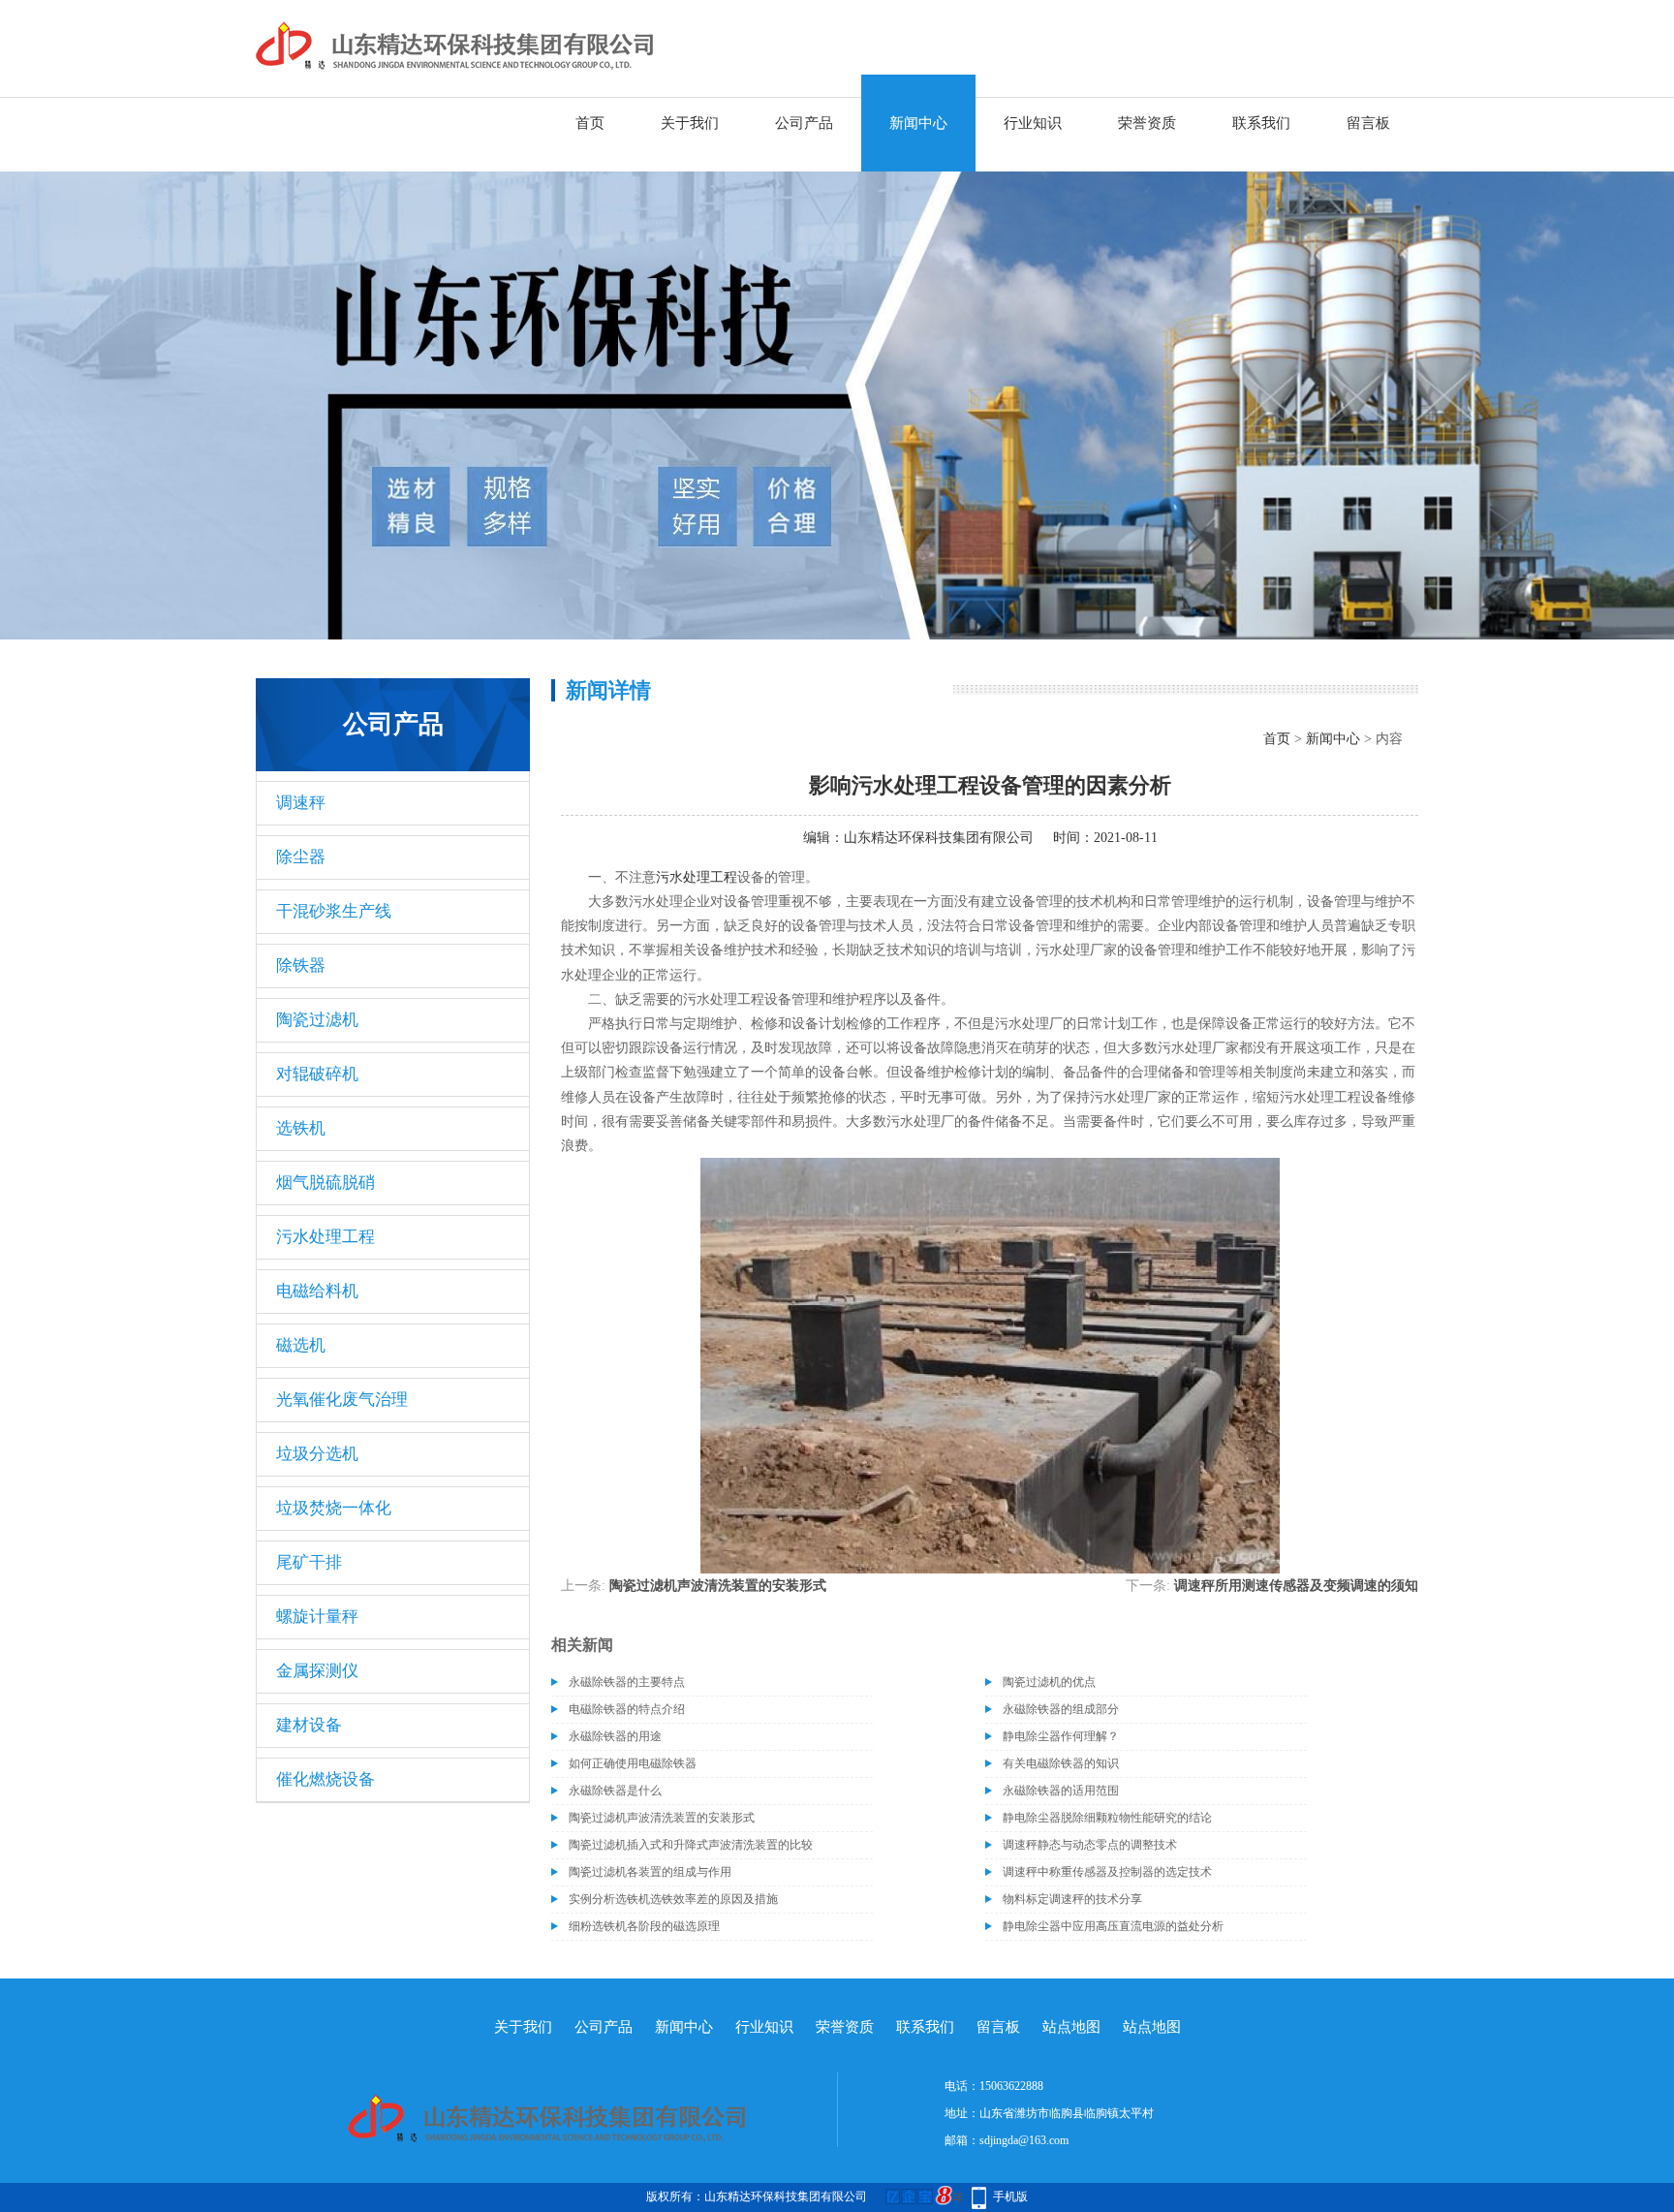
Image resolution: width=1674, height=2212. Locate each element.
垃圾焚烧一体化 (334, 1508)
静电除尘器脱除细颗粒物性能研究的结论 (1107, 1818)
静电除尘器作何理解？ (1061, 1736)
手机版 (1010, 2196)
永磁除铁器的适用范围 (1061, 1791)
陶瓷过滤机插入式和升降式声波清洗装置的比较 (691, 1845)
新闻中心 (918, 123)
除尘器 (301, 857)
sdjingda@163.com (1024, 2140)
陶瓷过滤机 (317, 1020)
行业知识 (1033, 123)
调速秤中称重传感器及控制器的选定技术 (1107, 1872)
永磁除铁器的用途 (615, 1736)
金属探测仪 (317, 1671)
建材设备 (309, 1725)
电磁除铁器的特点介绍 (627, 1709)
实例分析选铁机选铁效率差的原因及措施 (673, 1899)
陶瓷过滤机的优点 (1049, 1682)
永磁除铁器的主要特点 (627, 1682)
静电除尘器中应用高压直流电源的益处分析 (1113, 1926)
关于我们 (690, 123)
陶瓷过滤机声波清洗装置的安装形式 (718, 1586)
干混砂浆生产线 (334, 911)
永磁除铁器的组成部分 (1061, 1709)
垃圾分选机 (317, 1454)
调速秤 (301, 803)
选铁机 (301, 1128)
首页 (590, 123)
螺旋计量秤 (317, 1617)
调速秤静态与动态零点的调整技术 (1090, 1845)
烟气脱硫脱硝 (325, 1183)
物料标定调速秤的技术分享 (1072, 1899)
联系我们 (1261, 123)
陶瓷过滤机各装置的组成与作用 (650, 1872)
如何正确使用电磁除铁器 (633, 1763)
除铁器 (301, 966)
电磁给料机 (317, 1291)
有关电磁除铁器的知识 (1061, 1763)
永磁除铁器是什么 (615, 1791)
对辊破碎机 (317, 1074)
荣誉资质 (1147, 123)
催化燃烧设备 (325, 1779)
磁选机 (301, 1345)
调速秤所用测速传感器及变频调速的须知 (1296, 1586)
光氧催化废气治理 (342, 1400)
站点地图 (1071, 2027)
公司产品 (804, 123)
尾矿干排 (309, 1562)
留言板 (1368, 123)
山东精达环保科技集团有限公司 (939, 838)
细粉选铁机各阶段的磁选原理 (644, 1926)
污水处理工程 (325, 1237)
